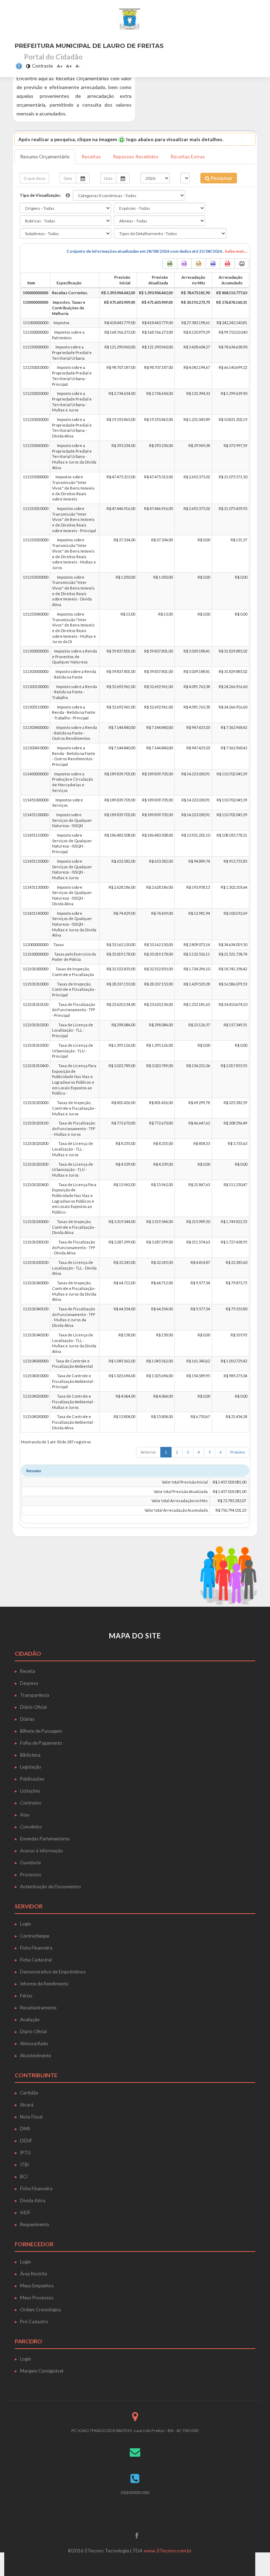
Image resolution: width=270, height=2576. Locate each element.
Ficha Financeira (36, 1948)
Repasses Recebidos (136, 156)
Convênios (31, 1827)
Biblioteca (30, 1755)
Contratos (31, 1803)
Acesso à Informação (41, 1851)
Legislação (31, 1767)
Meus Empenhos (37, 2286)
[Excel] (170, 264)
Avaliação (30, 2020)
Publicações (32, 1779)
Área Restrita (34, 2274)
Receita (28, 1671)
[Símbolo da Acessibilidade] (19, 66)
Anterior (148, 1452)
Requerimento (35, 2224)
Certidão (29, 2093)
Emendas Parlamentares (45, 1839)
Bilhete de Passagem (41, 1731)
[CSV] (184, 264)
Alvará (27, 2105)
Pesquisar (221, 178)
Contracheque (35, 1936)
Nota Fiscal (31, 2117)
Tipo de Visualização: (40, 195)
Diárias (27, 1719)
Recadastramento (38, 2008)
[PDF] (227, 264)
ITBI (24, 2165)
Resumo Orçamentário (45, 156)
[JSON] (213, 264)
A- (78, 66)
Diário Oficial (33, 1707)
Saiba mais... (236, 251)
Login (25, 1924)
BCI (24, 2177)
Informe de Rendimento (44, 1984)
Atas (25, 1815)
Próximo (237, 1452)
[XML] (199, 264)
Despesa (29, 1683)
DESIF (26, 2141)
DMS (25, 2129)
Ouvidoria (30, 1863)
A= (60, 66)
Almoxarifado (34, 2043)
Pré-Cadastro (34, 2322)
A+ (69, 66)
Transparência (35, 1695)
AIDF (25, 2212)
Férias (26, 1996)
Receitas (91, 156)
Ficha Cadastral (36, 1960)
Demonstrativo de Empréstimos (53, 1972)
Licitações (30, 1791)
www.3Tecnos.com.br (168, 2550)
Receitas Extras (188, 156)
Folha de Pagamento (41, 1743)
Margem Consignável (42, 2371)
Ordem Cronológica (40, 2310)
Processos (31, 1875)
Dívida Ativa (33, 2200)
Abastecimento (36, 2055)
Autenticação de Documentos (50, 1887)
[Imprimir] (242, 264)
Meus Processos (37, 2298)
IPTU (25, 2153)
